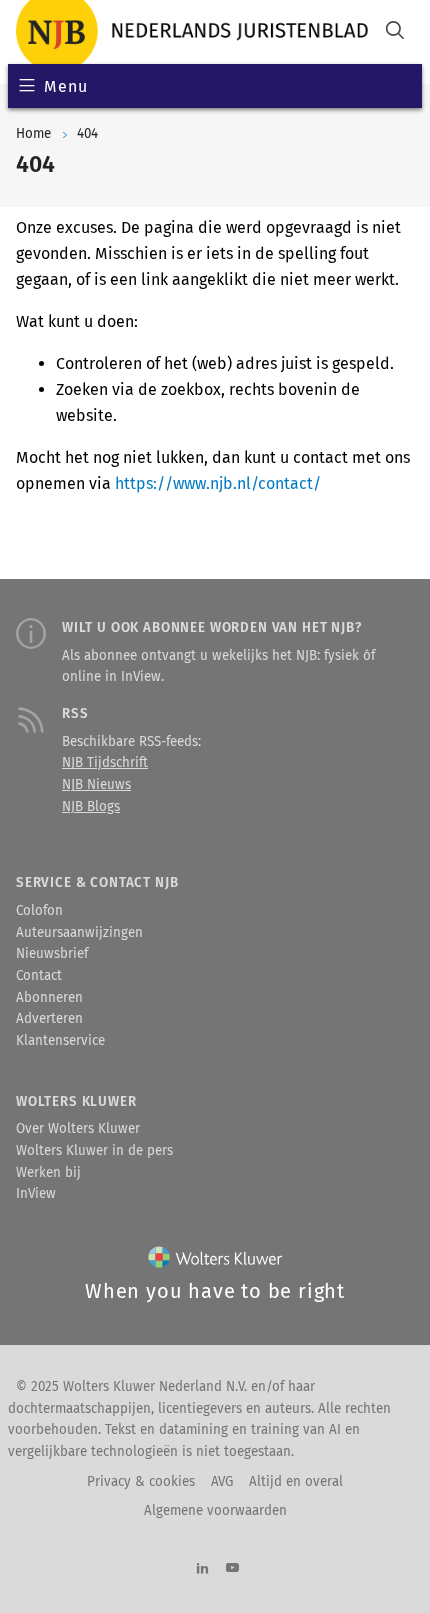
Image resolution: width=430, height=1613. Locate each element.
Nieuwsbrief (52, 954)
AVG (222, 1482)
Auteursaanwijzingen (79, 933)
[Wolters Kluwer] (215, 1261)
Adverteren (49, 1019)
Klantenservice (60, 1041)
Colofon (39, 911)
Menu (65, 86)
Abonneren (49, 998)
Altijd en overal (296, 1482)
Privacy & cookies (141, 1482)
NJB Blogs (91, 807)
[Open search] (395, 32)
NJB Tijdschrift (105, 763)
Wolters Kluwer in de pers (94, 1151)
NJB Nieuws (96, 785)
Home (33, 134)
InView (36, 1194)
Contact (39, 976)
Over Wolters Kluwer (78, 1129)
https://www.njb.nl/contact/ (218, 483)
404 (87, 134)
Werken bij (48, 1173)
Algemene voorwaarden (215, 1511)
